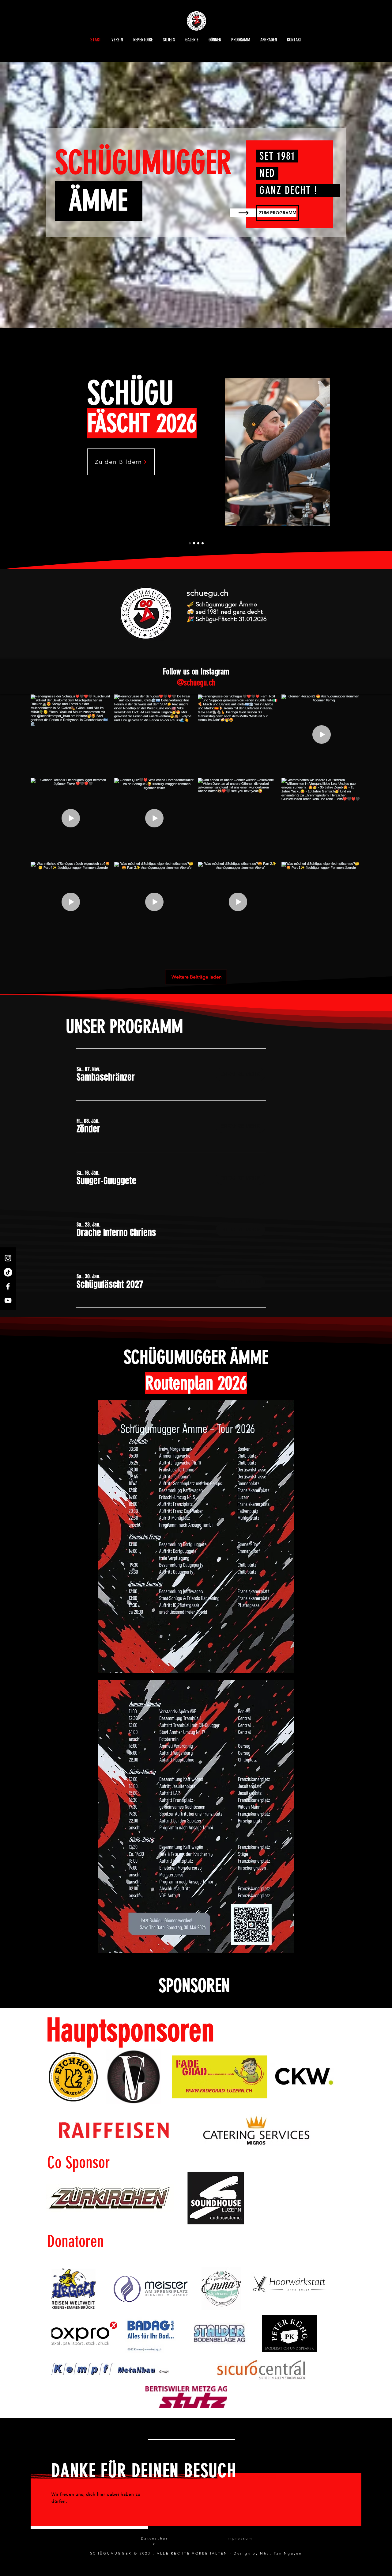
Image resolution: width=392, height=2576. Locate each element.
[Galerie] (203, 543)
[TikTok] (8, 1272)
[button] (106, 1077)
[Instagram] (8, 1258)
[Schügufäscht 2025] (190, 543)
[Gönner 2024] (198, 543)
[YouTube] (8, 1300)
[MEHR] (101, 513)
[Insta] (194, 543)
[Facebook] (8, 1286)
